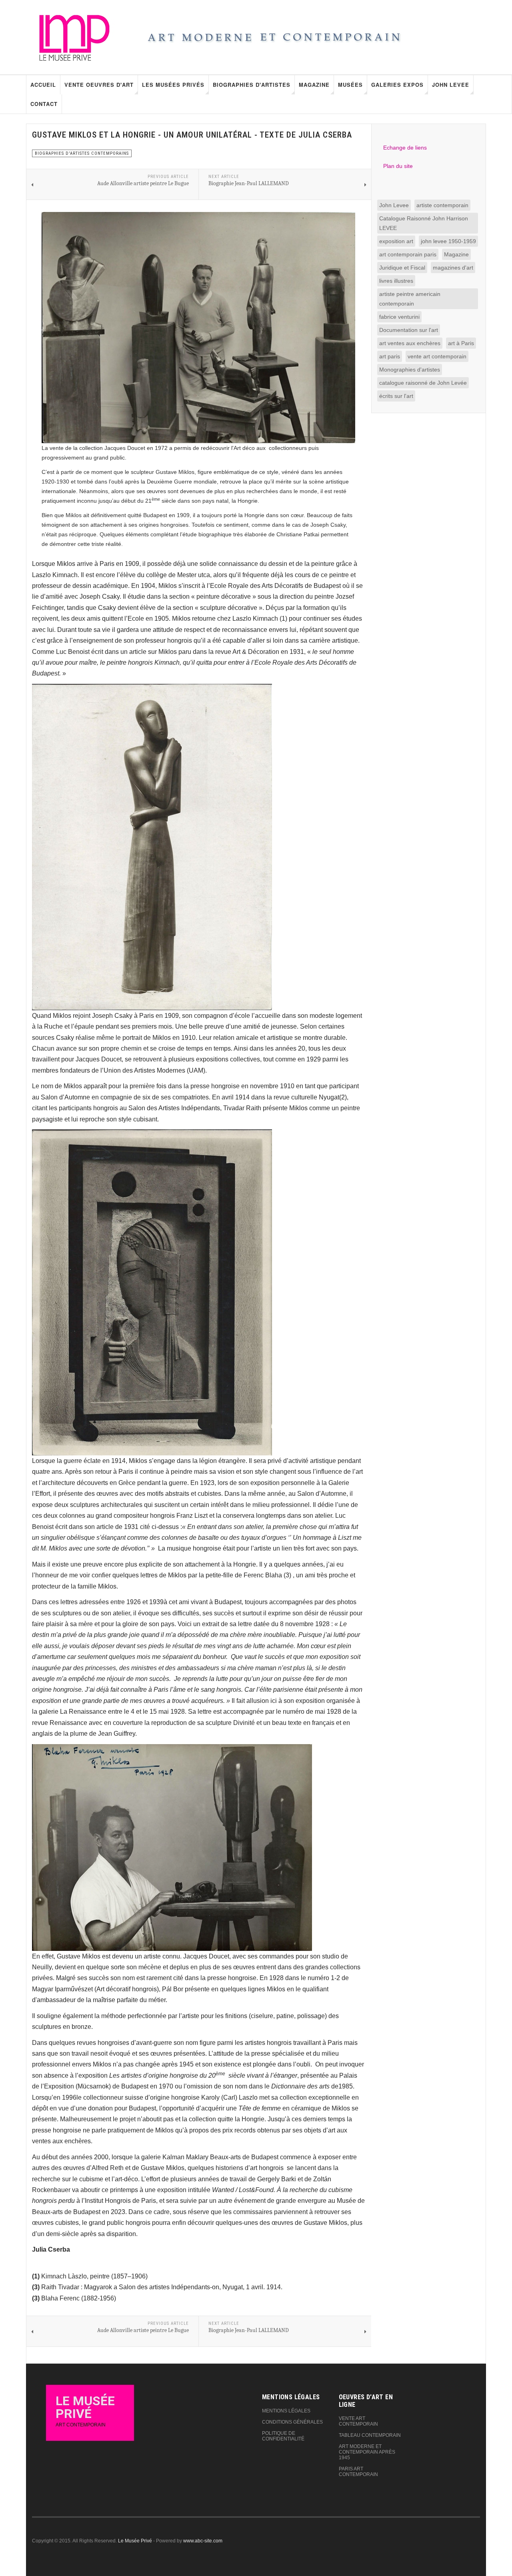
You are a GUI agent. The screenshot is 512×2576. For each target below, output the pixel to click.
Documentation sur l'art (409, 330)
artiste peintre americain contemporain (410, 299)
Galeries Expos (397, 85)
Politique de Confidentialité (283, 2436)
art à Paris (461, 343)
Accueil (43, 85)
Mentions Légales (286, 2411)
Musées (350, 85)
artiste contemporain (442, 205)
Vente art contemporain (358, 2421)
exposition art (396, 241)
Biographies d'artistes (252, 85)
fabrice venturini (399, 317)
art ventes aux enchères (410, 343)
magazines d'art (453, 268)
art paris (390, 356)
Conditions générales (292, 2422)
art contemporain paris (408, 254)
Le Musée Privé (135, 2541)
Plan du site (398, 166)
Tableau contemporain (370, 2435)
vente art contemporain (437, 356)
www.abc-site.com (203, 2541)
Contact (44, 104)
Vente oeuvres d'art (99, 85)
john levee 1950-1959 (448, 241)
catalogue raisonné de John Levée (423, 383)
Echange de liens (405, 148)
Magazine (314, 85)
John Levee (451, 85)
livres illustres (396, 281)
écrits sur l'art (396, 396)
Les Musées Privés (173, 85)
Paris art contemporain (358, 2472)
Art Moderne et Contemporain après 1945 (367, 2452)
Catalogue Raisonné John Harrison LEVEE (424, 223)
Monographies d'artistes (410, 370)
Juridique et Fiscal (402, 268)
